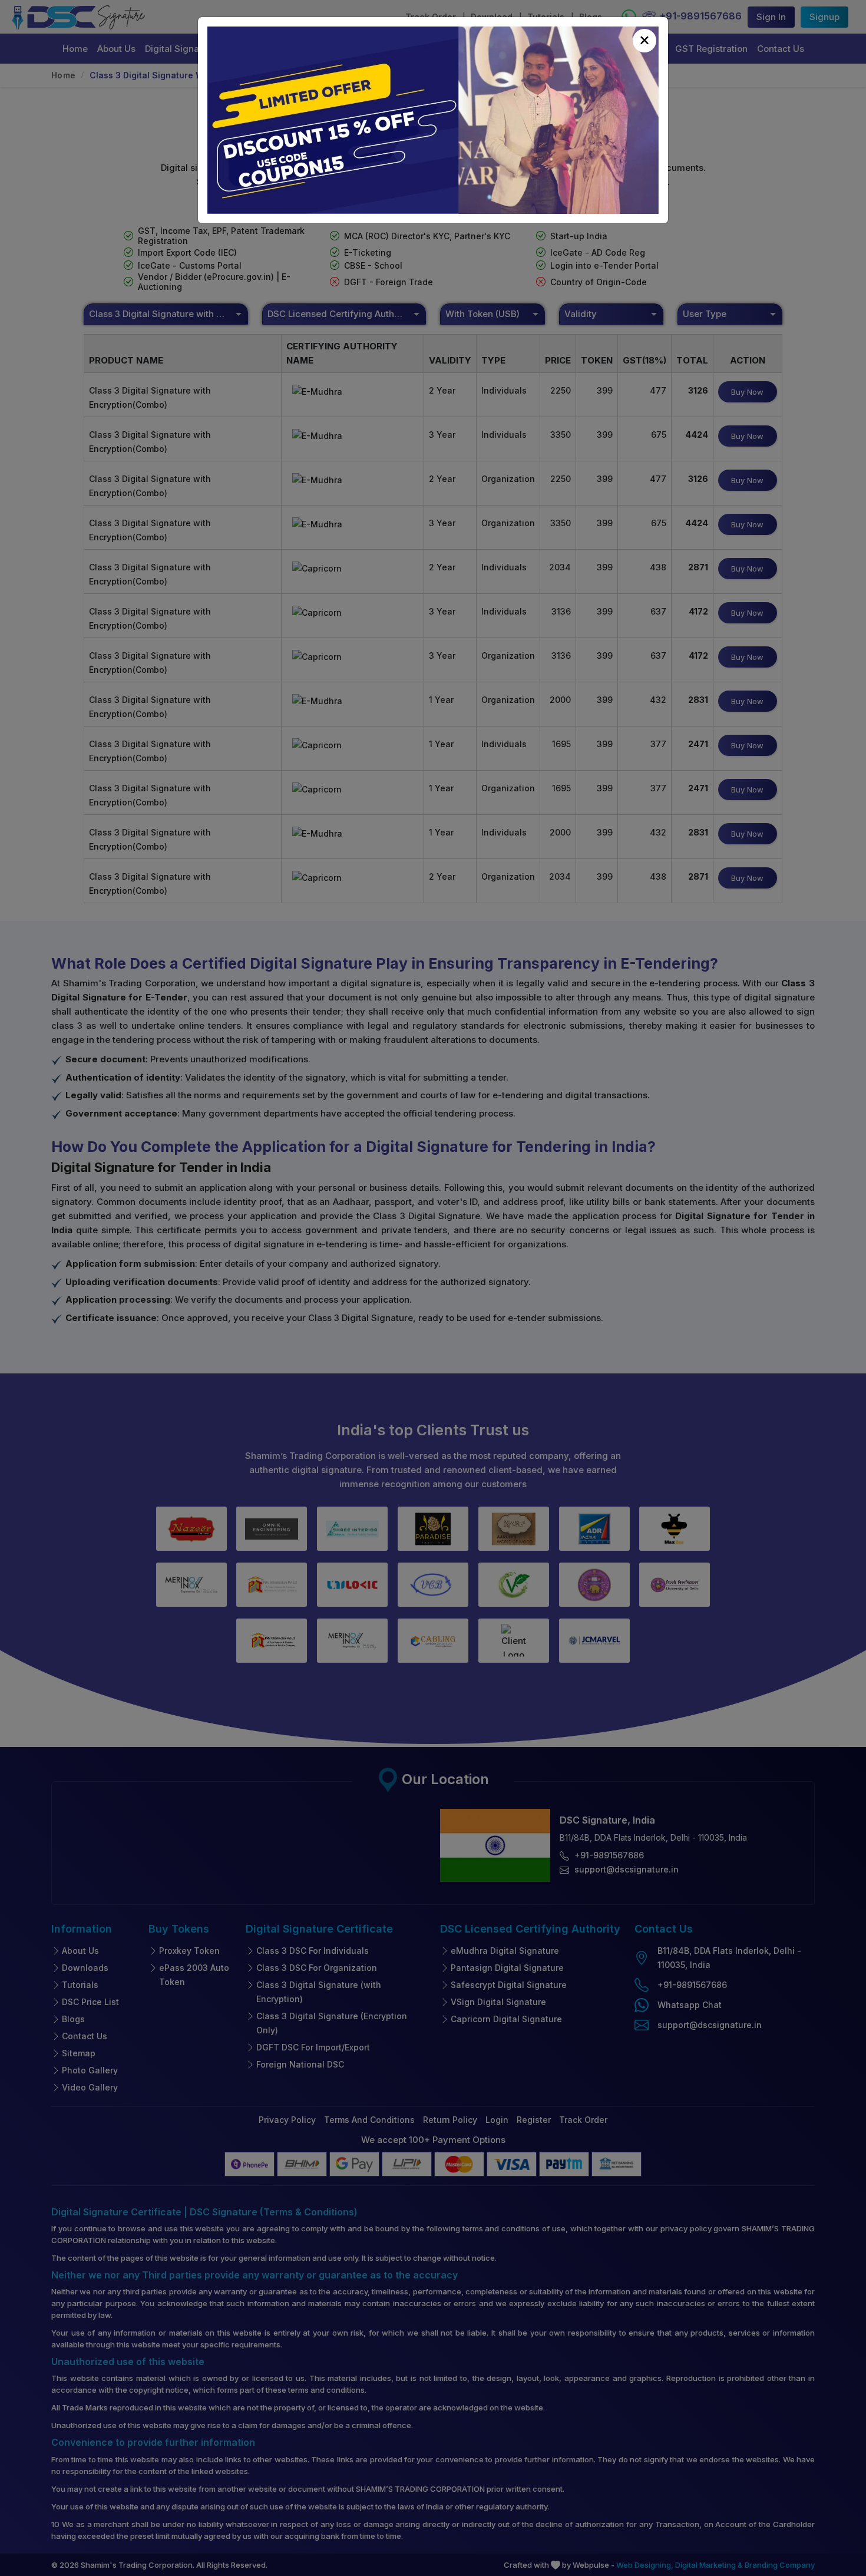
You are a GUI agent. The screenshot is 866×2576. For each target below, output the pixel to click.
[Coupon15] (433, 120)
